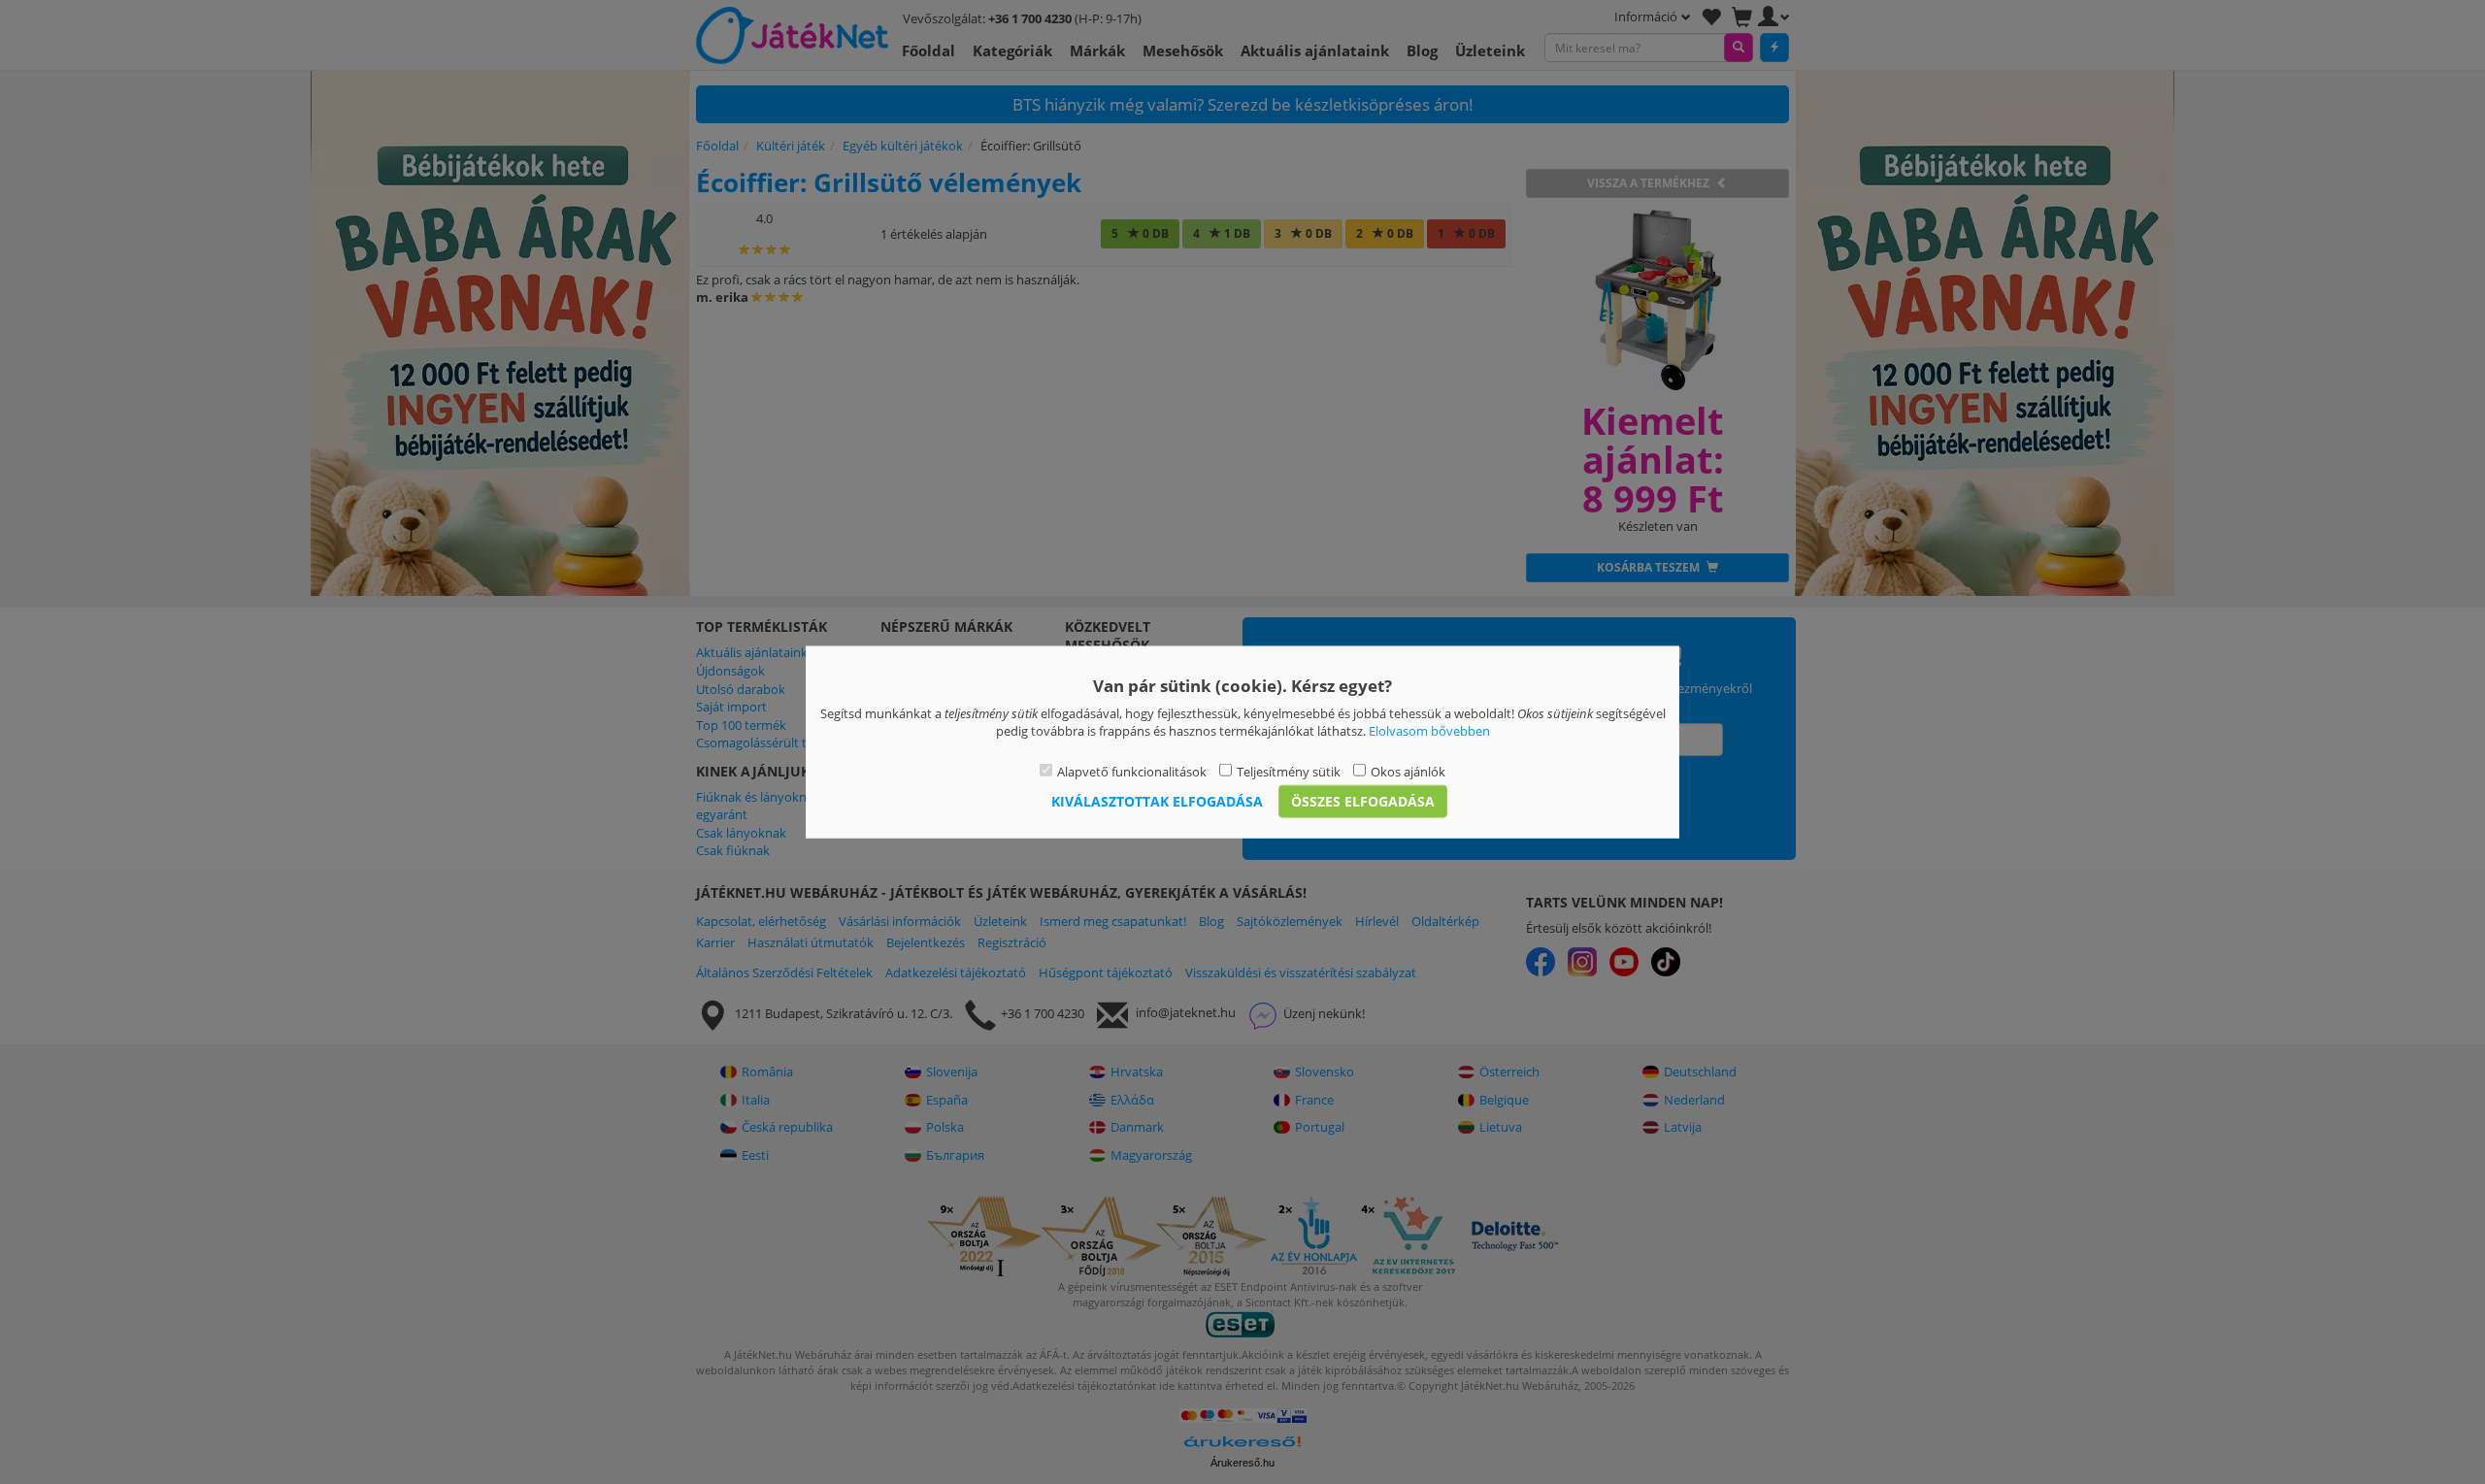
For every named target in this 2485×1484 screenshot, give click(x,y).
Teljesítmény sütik (1289, 771)
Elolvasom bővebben (1429, 731)
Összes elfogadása (1363, 801)
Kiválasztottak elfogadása (1157, 801)
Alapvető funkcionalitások (1132, 771)
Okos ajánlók (1408, 771)
